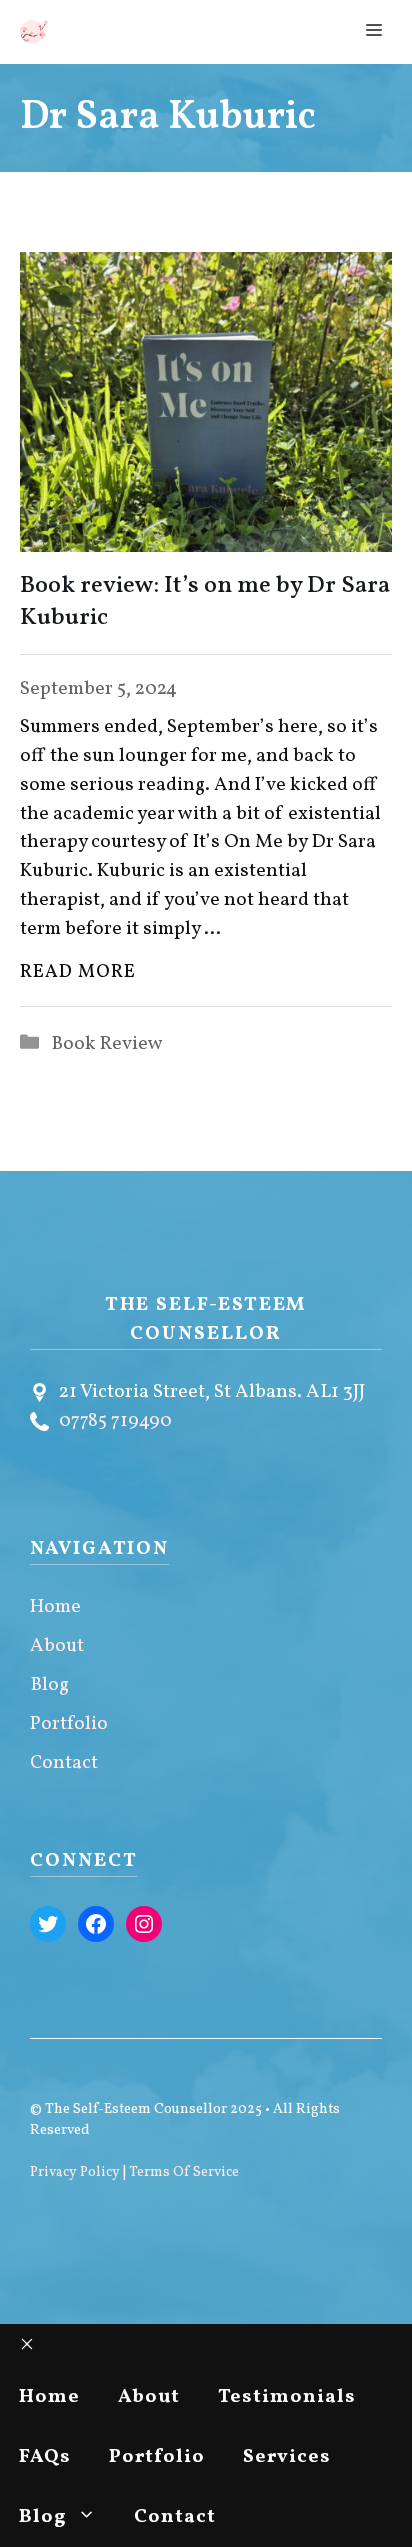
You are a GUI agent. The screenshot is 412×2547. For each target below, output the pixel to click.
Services (287, 2457)
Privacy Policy (75, 2172)
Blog (49, 1685)
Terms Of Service (184, 2172)
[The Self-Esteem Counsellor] (34, 32)
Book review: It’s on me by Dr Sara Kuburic (205, 601)
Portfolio (69, 1724)
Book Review (107, 1044)
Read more (78, 972)
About (57, 1646)
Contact (64, 1763)
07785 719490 (115, 1421)
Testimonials (287, 2397)
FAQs (45, 2457)
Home (55, 1607)
